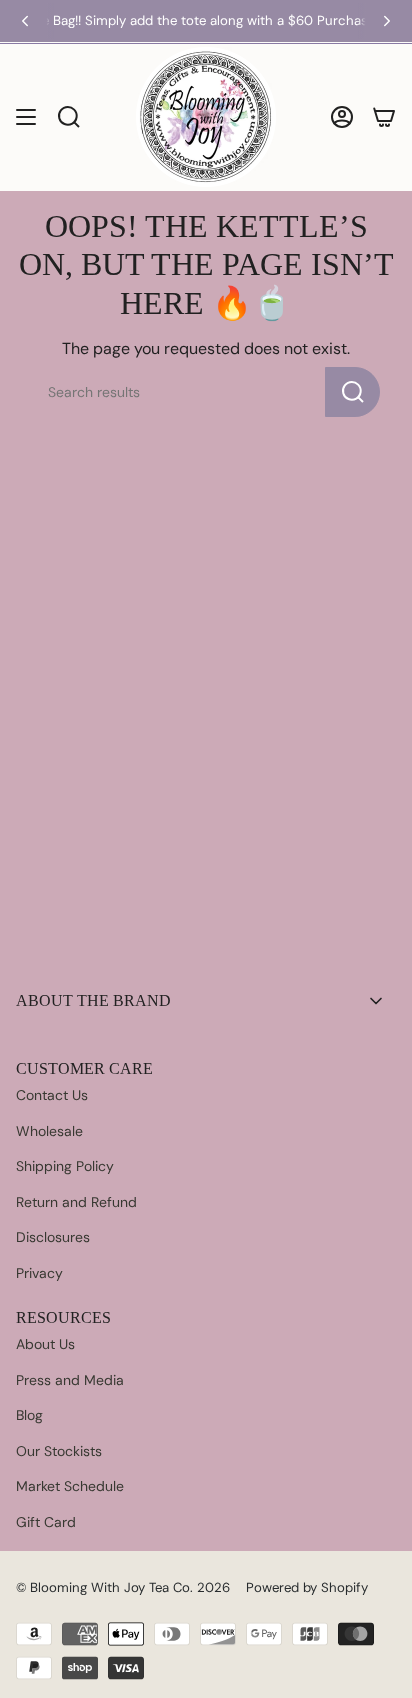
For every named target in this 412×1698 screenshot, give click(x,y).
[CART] (384, 117)
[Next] (387, 21)
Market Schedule (70, 1486)
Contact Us (52, 1095)
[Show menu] (26, 117)
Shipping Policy (65, 1166)
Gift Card (46, 1522)
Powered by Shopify (307, 1587)
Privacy (39, 1273)
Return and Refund (76, 1202)
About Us (45, 1344)
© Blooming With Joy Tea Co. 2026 (123, 1587)
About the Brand (93, 1000)
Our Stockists (59, 1451)
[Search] (352, 392)
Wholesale (49, 1131)
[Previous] (25, 21)
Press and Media (70, 1380)
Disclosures (53, 1237)
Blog (29, 1415)
